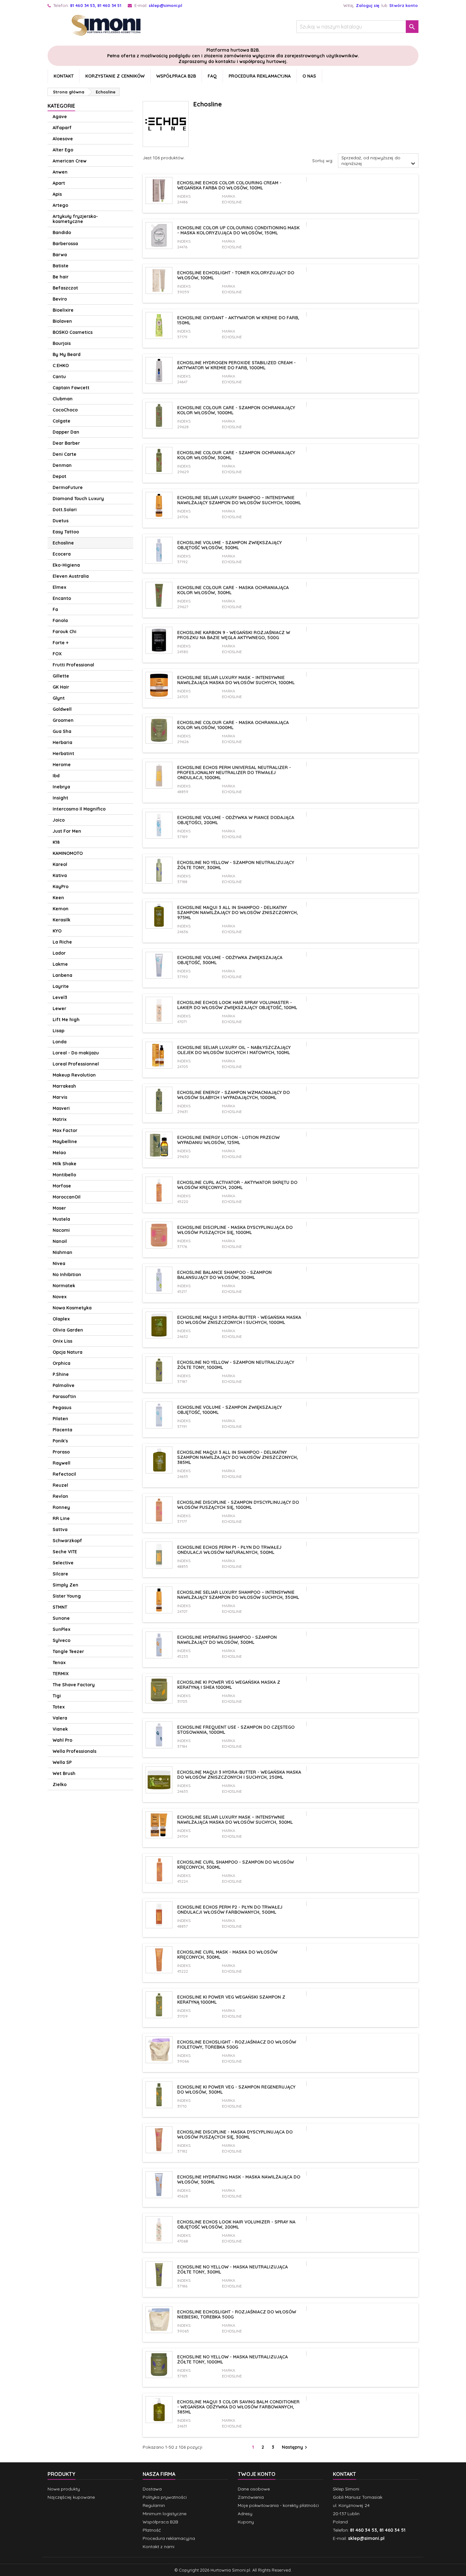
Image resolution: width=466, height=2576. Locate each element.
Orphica (61, 1363)
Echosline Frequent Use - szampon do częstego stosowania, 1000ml (236, 1730)
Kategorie (61, 106)
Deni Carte (65, 454)
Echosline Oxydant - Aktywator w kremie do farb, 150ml (238, 320)
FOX (57, 654)
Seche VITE (65, 1552)
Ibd (56, 776)
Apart (59, 183)
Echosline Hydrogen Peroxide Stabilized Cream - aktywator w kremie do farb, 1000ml (236, 365)
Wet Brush (64, 1773)
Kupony (246, 2522)
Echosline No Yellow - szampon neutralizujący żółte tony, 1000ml (236, 1365)
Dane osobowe (254, 2489)
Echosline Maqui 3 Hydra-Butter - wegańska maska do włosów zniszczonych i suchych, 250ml (239, 1775)
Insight (60, 798)
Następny (295, 2447)
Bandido (62, 232)
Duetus (61, 521)
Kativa (60, 875)
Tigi (57, 1696)
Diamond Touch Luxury (78, 499)
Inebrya (61, 787)
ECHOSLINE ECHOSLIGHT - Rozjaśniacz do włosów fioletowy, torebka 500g (237, 2045)
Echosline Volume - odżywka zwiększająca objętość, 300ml (230, 960)
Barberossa (65, 244)
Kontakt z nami (159, 2547)
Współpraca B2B (176, 76)
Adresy (245, 2514)
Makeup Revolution (74, 1075)
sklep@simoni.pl (165, 5)
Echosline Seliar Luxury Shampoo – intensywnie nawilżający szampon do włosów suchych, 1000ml (239, 500)
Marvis (60, 1097)
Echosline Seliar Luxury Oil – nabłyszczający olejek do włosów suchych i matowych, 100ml (234, 1050)
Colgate (61, 421)
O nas (309, 76)
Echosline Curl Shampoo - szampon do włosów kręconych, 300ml (236, 1865)
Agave (60, 117)
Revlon (60, 1496)
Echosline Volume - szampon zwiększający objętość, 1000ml (230, 1410)
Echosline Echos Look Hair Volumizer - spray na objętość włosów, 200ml (236, 2224)
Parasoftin (64, 1396)
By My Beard (67, 354)
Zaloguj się (368, 5)
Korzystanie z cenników (115, 76)
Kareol (60, 864)
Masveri (61, 1108)
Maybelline (65, 1142)
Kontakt (64, 76)
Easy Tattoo (66, 532)
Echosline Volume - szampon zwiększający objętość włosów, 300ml (230, 545)
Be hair (61, 277)
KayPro (61, 887)
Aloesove (63, 139)
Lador (59, 953)
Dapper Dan (66, 432)
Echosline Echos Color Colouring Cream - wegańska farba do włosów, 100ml (229, 185)
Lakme (60, 964)
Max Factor (65, 1130)
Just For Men (67, 831)
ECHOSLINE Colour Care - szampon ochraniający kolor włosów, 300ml (236, 455)
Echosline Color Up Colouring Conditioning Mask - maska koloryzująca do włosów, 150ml (238, 230)
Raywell (61, 1463)
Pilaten (60, 1419)
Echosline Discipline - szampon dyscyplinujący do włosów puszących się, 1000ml (238, 1505)
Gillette (61, 676)
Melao (59, 1153)
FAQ (212, 76)
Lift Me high (66, 1020)
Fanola (60, 620)
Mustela (61, 1219)
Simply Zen (65, 1585)
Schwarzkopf (67, 1541)
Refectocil (64, 1474)
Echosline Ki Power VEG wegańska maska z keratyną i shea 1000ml (229, 1685)
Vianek (60, 1729)
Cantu (59, 377)
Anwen (60, 172)
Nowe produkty (64, 2489)
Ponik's (60, 1441)
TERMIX (61, 1674)
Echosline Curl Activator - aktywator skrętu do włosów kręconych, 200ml (237, 1185)
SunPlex (61, 1629)
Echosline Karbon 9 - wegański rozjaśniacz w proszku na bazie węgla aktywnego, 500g (234, 635)
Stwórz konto (404, 5)
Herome (62, 765)
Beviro (60, 299)
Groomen (63, 720)
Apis (57, 194)
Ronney (61, 1507)
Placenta (62, 1430)
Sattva (60, 1530)
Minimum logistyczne (165, 2514)
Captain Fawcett (71, 388)
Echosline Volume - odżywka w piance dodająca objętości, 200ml (236, 820)
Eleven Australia (71, 576)
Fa (55, 609)
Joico (59, 820)
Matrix (60, 1119)
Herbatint (63, 754)
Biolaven (62, 321)
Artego (60, 205)
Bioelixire (63, 310)
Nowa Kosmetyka (72, 1308)
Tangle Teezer (68, 1651)
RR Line (61, 1518)
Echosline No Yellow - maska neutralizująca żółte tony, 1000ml (233, 2359)
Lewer (59, 1008)
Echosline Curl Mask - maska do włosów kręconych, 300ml (227, 1955)
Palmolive (64, 1385)
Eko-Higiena (66, 565)
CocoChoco (65, 410)
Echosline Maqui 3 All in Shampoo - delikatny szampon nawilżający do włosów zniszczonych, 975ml (238, 913)
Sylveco (61, 1640)
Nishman (62, 1252)
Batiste (61, 266)
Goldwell (62, 709)
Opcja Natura (68, 1352)
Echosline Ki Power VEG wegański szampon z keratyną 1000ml (231, 2000)
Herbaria (62, 742)
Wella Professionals (74, 1751)
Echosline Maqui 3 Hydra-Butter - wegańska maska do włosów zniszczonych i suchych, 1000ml (239, 1320)
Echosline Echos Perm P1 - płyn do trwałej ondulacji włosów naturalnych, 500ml (229, 1550)
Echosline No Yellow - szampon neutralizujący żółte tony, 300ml (236, 865)
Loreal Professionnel (76, 1064)
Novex (60, 1297)
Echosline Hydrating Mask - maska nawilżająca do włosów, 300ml (239, 2179)
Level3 (60, 997)
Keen (58, 898)
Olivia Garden (68, 1330)
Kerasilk (61, 920)
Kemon (61, 909)
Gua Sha (62, 731)
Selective (63, 1563)
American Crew (70, 161)
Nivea (59, 1263)
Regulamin (154, 2505)
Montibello (64, 1175)
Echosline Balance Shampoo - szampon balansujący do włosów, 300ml (224, 1275)
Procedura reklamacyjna (260, 76)
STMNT (60, 1607)
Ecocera (62, 554)
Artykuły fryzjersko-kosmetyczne (75, 219)
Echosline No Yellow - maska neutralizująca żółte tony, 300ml (233, 2269)
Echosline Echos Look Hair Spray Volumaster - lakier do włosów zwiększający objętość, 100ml (237, 1005)
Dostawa (152, 2489)
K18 (56, 842)
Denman (62, 465)
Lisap (58, 1031)
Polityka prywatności (165, 2497)
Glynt (59, 698)
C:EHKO (61, 366)
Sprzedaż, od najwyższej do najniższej (379, 161)
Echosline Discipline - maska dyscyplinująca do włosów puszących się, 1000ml (235, 1230)
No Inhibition (67, 1275)
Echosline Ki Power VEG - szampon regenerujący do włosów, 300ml (236, 2089)
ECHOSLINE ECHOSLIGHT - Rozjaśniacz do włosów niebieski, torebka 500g (237, 2314)
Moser (59, 1208)
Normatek (64, 1286)
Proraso (61, 1452)
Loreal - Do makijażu (76, 1053)
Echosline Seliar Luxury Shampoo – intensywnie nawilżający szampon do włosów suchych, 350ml (238, 1595)
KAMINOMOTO (68, 853)
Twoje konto (257, 2474)
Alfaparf (62, 128)
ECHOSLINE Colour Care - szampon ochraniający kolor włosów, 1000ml (236, 410)
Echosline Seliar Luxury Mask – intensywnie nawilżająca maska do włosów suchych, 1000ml (236, 680)
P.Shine (61, 1374)
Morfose (62, 1186)
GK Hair (61, 687)
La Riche (62, 942)
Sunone (61, 1618)
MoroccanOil (67, 1197)
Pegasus (62, 1408)
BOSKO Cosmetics (73, 332)
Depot (59, 476)
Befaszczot (65, 288)
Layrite (61, 986)
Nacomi (61, 1230)
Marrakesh (64, 1086)
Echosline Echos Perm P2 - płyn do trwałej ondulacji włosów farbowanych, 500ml (230, 1910)
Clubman (63, 399)
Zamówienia (251, 2497)
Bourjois (62, 343)
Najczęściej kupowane (71, 2497)
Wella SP (62, 1762)
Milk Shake (65, 1164)
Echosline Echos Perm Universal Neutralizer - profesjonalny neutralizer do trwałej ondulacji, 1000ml (234, 773)
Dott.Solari (65, 510)
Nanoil (60, 1241)
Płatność (152, 2530)
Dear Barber (66, 443)
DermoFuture (68, 487)
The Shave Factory (74, 1685)
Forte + (61, 643)
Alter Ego (63, 150)
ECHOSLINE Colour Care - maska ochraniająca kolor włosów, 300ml (233, 590)
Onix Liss (62, 1341)
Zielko (60, 1784)
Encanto (62, 598)
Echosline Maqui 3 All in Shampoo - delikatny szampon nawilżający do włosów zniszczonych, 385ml (238, 1457)
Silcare (60, 1574)
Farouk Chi (65, 632)
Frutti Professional (73, 665)
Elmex (59, 587)
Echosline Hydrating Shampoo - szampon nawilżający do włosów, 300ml (227, 1640)
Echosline (63, 543)
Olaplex (61, 1319)
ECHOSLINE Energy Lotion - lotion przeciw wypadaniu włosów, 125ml (228, 1140)
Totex (59, 1707)
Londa (60, 1042)
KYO (57, 931)
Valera (60, 1718)
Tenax (59, 1663)
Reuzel (60, 1485)
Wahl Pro (62, 1740)
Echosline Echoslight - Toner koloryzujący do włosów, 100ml (236, 275)
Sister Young (67, 1596)
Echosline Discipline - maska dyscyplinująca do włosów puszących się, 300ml (235, 2134)
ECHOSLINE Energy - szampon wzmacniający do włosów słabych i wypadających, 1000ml (233, 1095)
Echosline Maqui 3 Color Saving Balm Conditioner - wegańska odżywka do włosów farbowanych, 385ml (238, 2407)
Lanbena (62, 975)
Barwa (60, 255)
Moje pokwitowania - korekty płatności (278, 2505)
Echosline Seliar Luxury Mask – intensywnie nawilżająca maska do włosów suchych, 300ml (235, 1820)
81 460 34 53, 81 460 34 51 (96, 5)
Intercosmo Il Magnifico (79, 809)
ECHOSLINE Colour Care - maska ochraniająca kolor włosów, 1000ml (233, 725)
